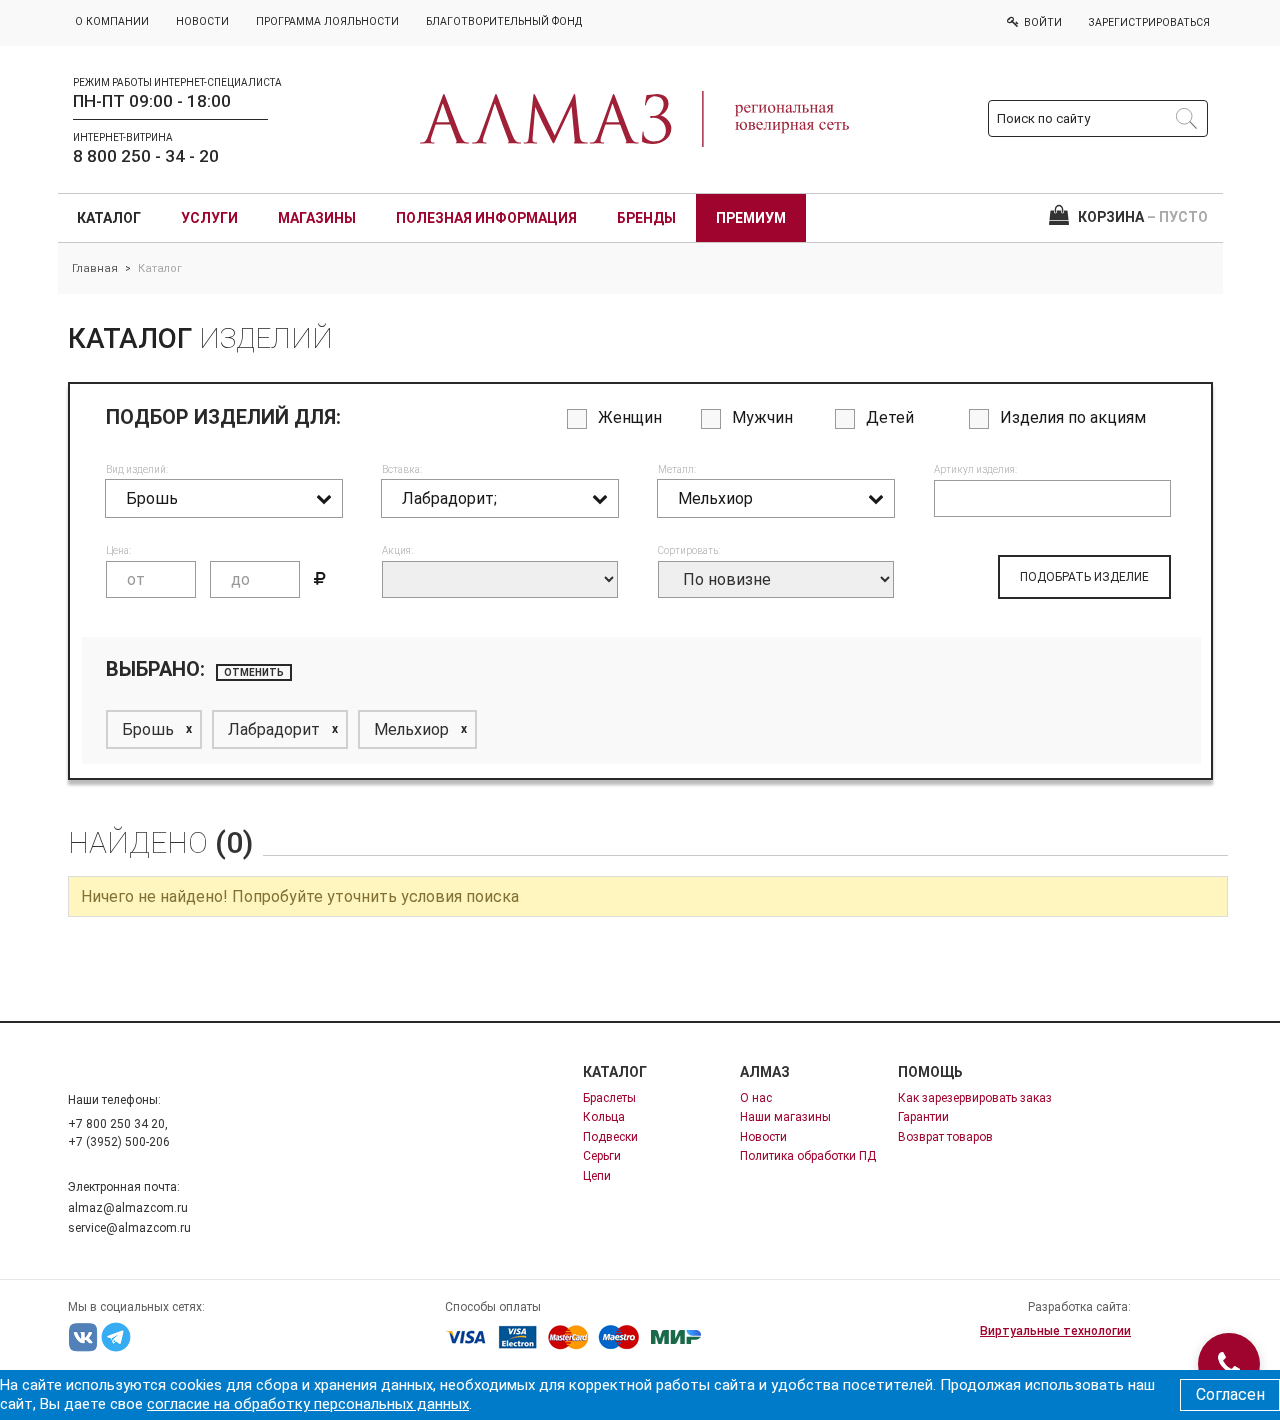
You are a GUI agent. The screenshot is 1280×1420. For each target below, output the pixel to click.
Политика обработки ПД (808, 1156)
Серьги (602, 1156)
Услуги (209, 218)
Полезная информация (486, 218)
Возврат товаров (945, 1137)
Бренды (646, 218)
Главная (95, 268)
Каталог (109, 218)
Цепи (597, 1176)
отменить (254, 672)
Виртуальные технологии (1055, 1331)
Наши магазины (785, 1117)
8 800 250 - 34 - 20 (146, 156)
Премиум (751, 218)
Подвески (610, 1137)
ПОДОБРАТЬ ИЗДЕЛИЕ (1084, 577)
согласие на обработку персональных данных (308, 1404)
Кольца (604, 1117)
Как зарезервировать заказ (975, 1098)
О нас (756, 1098)
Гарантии (923, 1117)
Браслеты (609, 1098)
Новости (763, 1137)
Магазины (317, 218)
